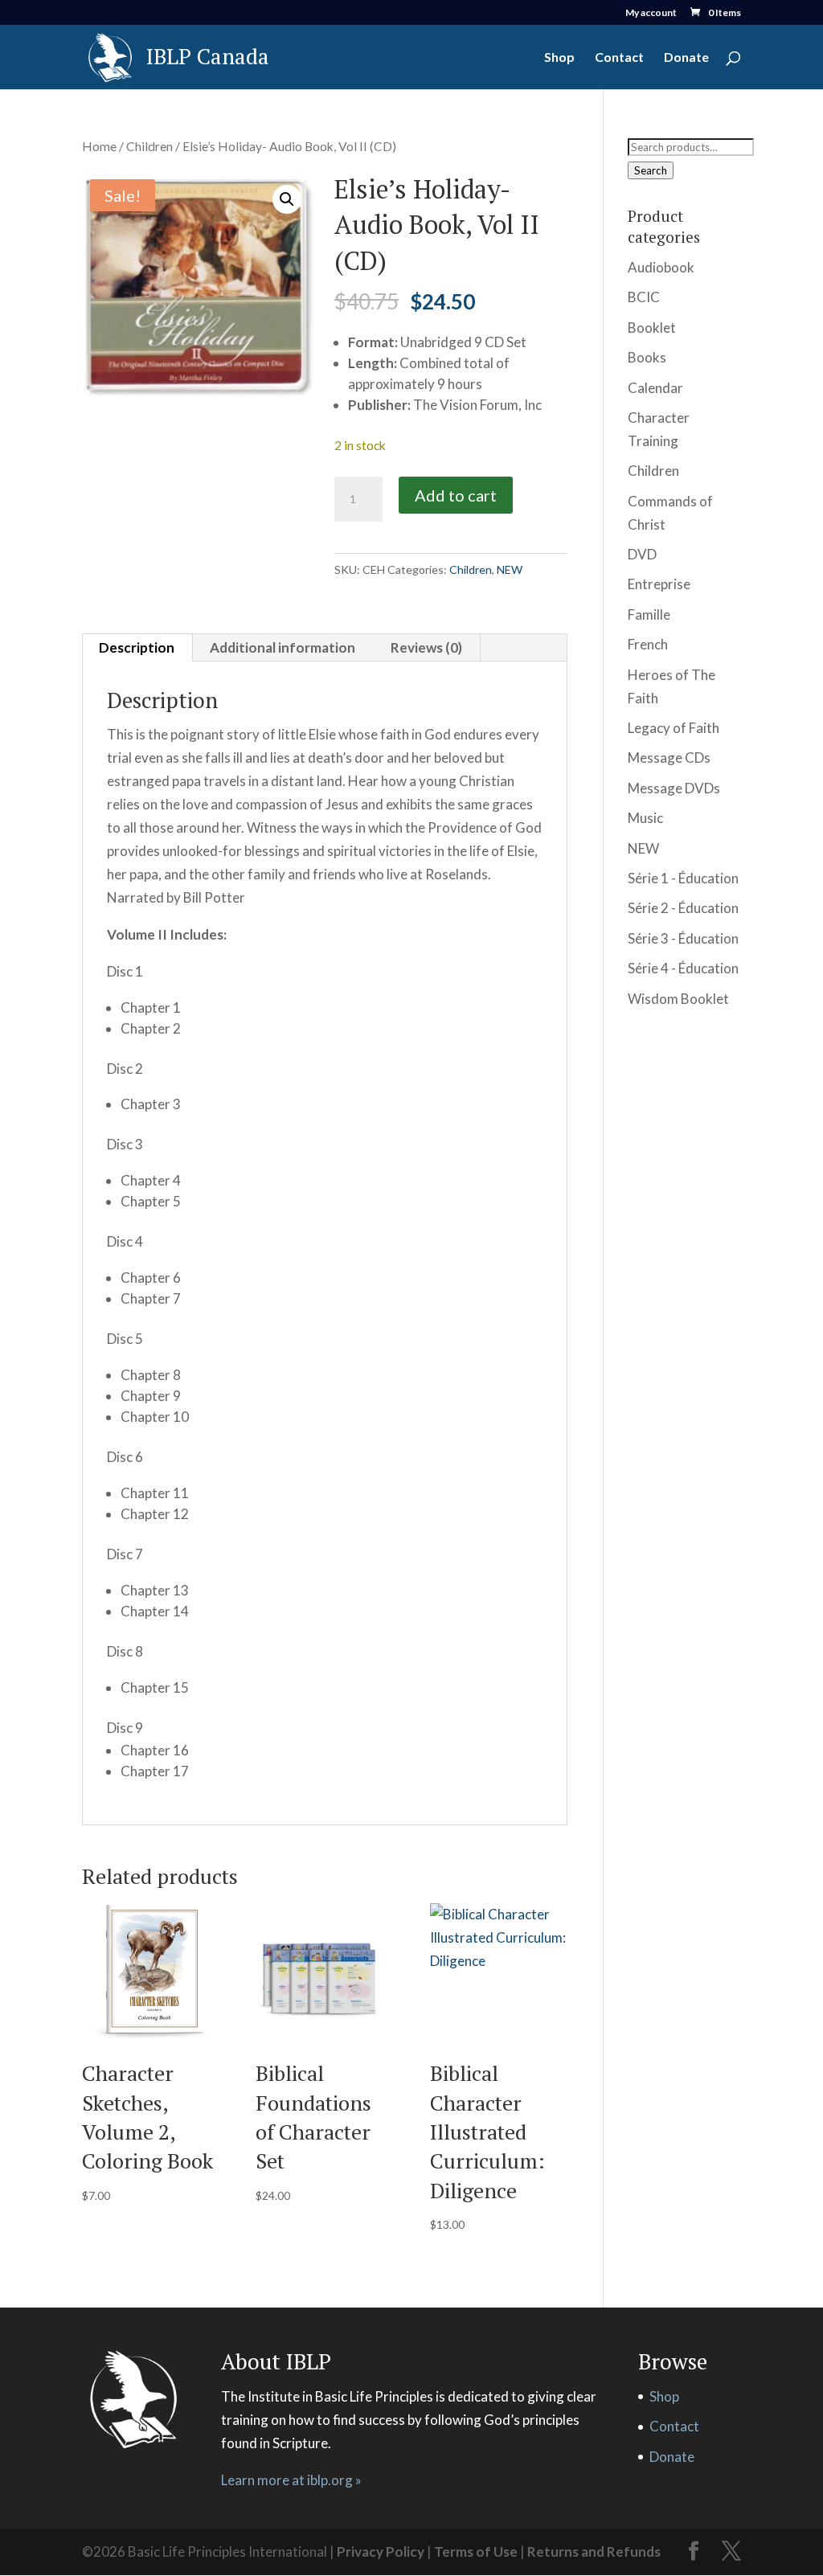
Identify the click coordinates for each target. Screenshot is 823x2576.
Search (651, 170)
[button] (287, 199)
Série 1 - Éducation (683, 878)
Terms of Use (476, 2551)
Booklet (652, 328)
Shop (559, 58)
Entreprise (659, 584)
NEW (510, 569)
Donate (686, 58)
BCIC (644, 297)
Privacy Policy (381, 2551)
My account (651, 13)
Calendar (655, 388)
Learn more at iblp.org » (291, 2480)
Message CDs (669, 758)
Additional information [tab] (283, 647)
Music (645, 818)
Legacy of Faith (674, 728)
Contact (619, 58)
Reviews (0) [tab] (426, 647)
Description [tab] (137, 647)
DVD (642, 554)
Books (647, 357)
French (648, 644)
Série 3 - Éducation (683, 938)
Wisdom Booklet (678, 999)
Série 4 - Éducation (683, 968)
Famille (649, 614)
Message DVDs (674, 788)
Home (99, 146)
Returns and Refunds (594, 2551)
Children (149, 146)
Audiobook (661, 267)
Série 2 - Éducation (683, 908)
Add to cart (456, 495)
